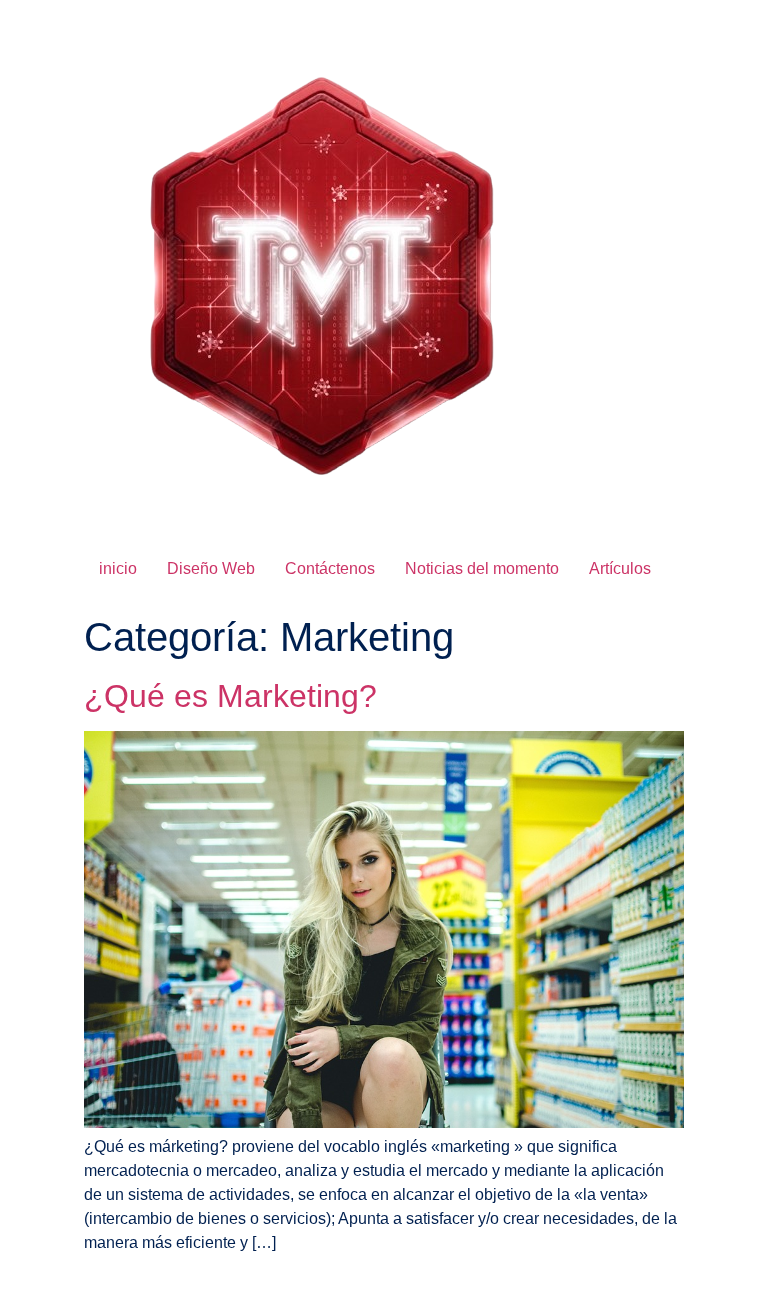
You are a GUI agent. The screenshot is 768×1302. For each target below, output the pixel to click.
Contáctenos (330, 568)
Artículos (620, 568)
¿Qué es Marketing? (230, 696)
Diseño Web (211, 568)
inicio (118, 568)
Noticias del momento (482, 568)
